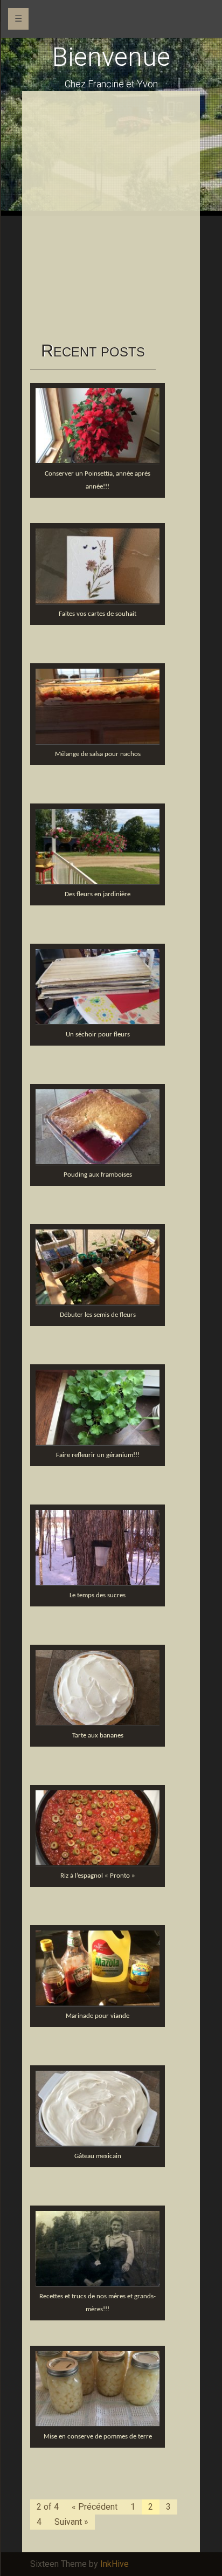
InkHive (115, 2564)
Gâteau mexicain (98, 2156)
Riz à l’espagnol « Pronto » (98, 1876)
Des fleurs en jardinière (98, 894)
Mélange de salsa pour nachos (98, 754)
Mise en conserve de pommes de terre (98, 2437)
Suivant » (71, 2522)
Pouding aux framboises (98, 1175)
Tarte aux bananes (98, 1736)
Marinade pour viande (98, 2016)
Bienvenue (111, 57)
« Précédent (95, 2507)
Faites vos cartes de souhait (98, 614)
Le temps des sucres (98, 1595)
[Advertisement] (111, 216)
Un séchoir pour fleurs (98, 1035)
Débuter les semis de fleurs (98, 1315)
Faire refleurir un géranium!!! (98, 1455)
